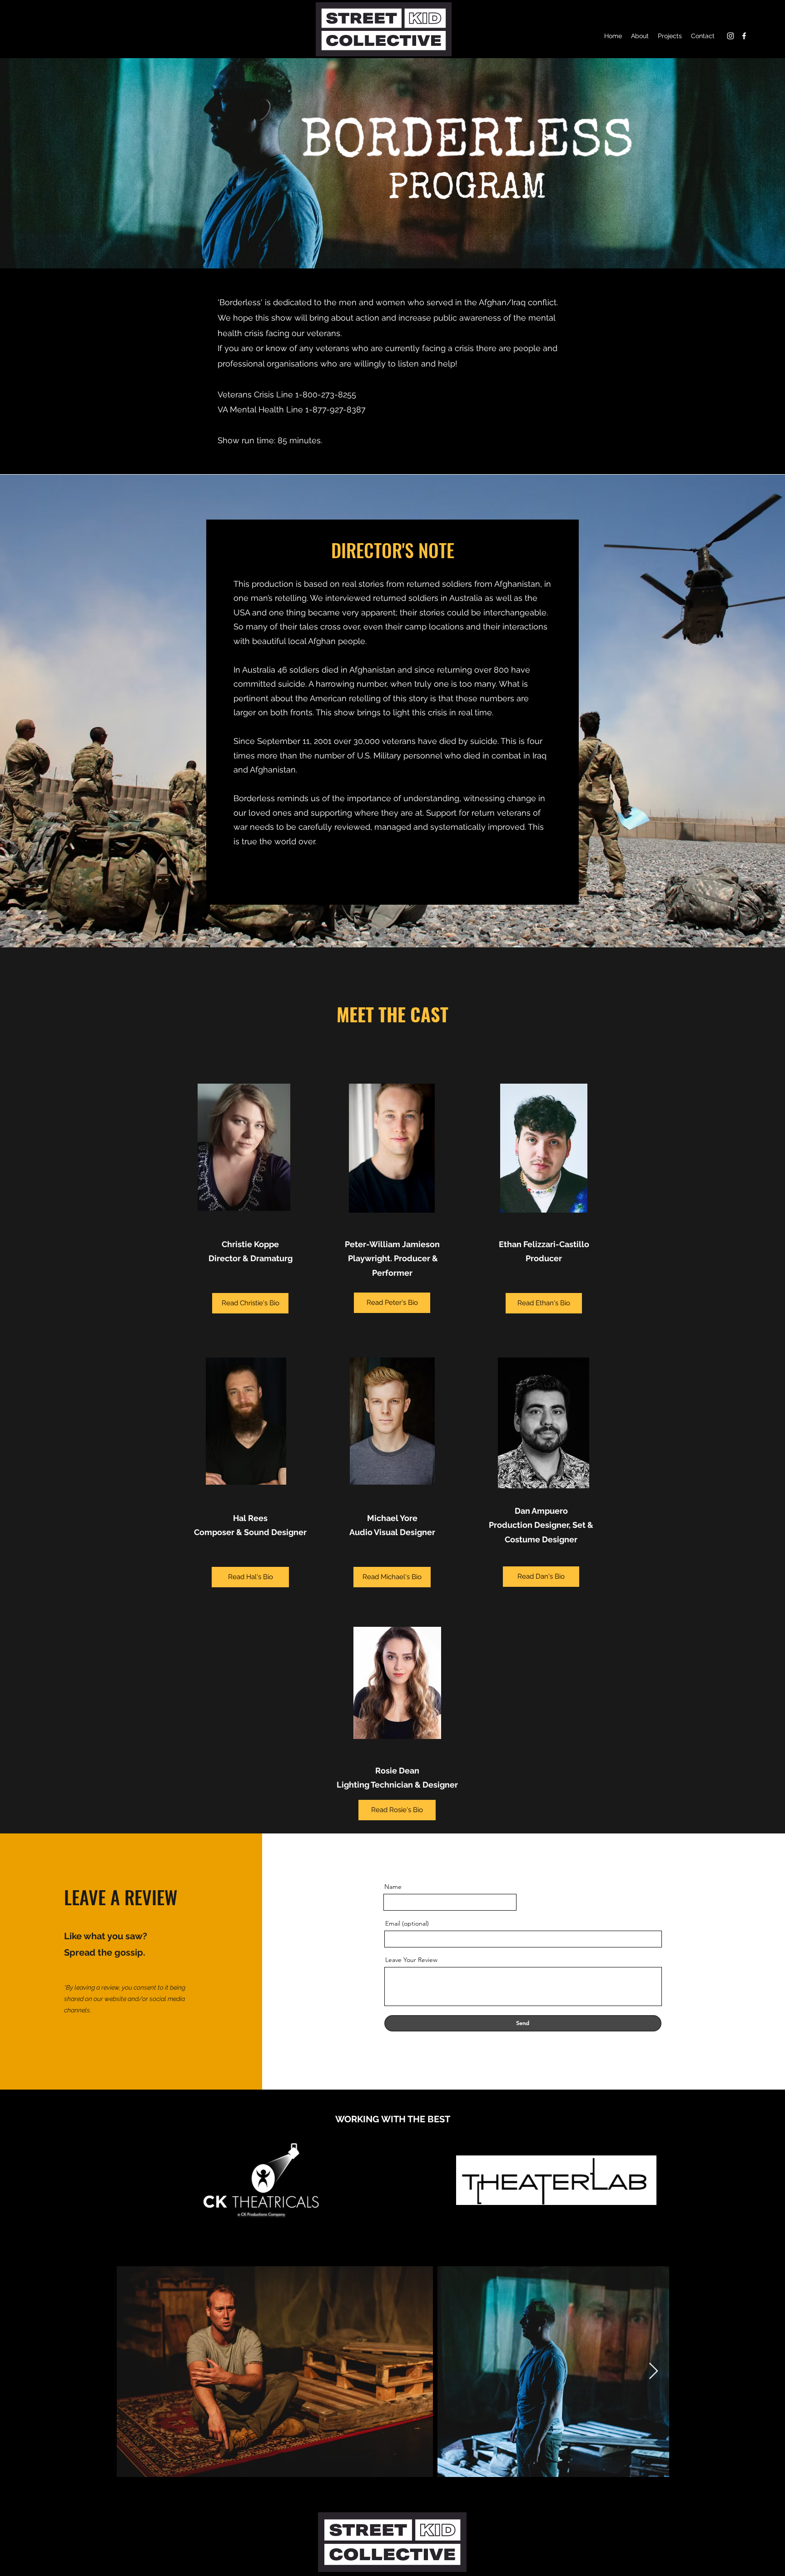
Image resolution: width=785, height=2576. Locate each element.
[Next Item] (653, 2371)
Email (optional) (407, 1923)
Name (393, 1887)
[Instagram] (730, 36)
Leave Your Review (411, 1960)
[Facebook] (744, 36)
